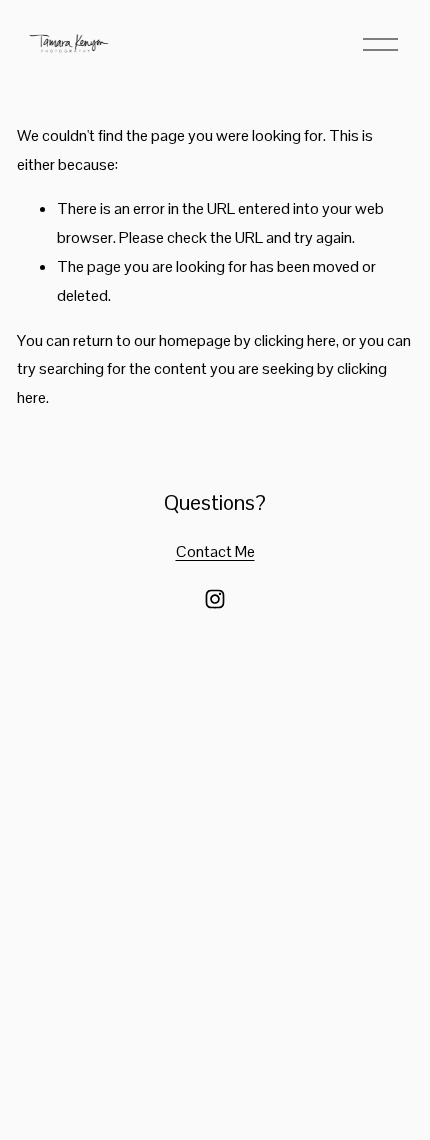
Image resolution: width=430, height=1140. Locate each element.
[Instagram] (215, 599)
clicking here (295, 340)
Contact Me (215, 551)
